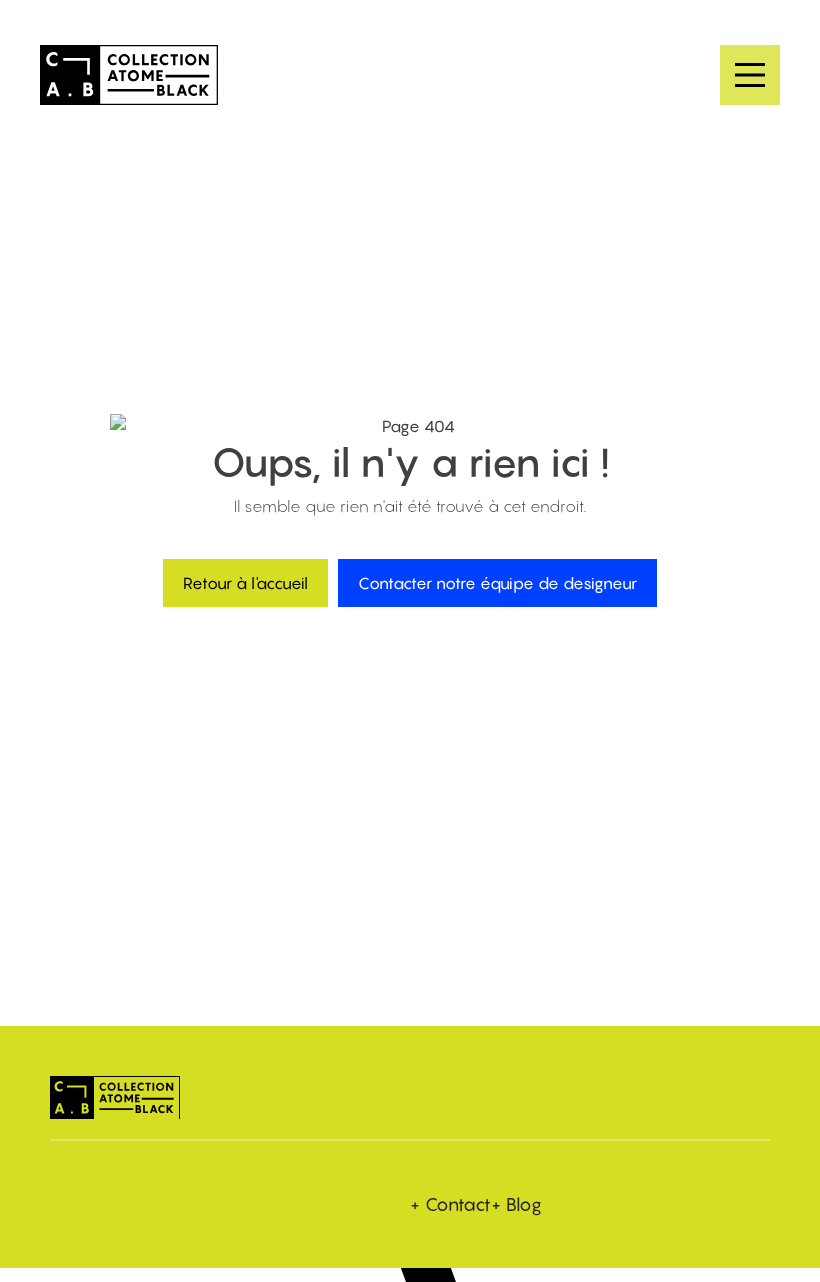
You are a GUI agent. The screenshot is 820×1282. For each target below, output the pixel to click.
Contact (458, 1204)
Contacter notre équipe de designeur (497, 583)
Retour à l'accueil (245, 583)
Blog (524, 1204)
